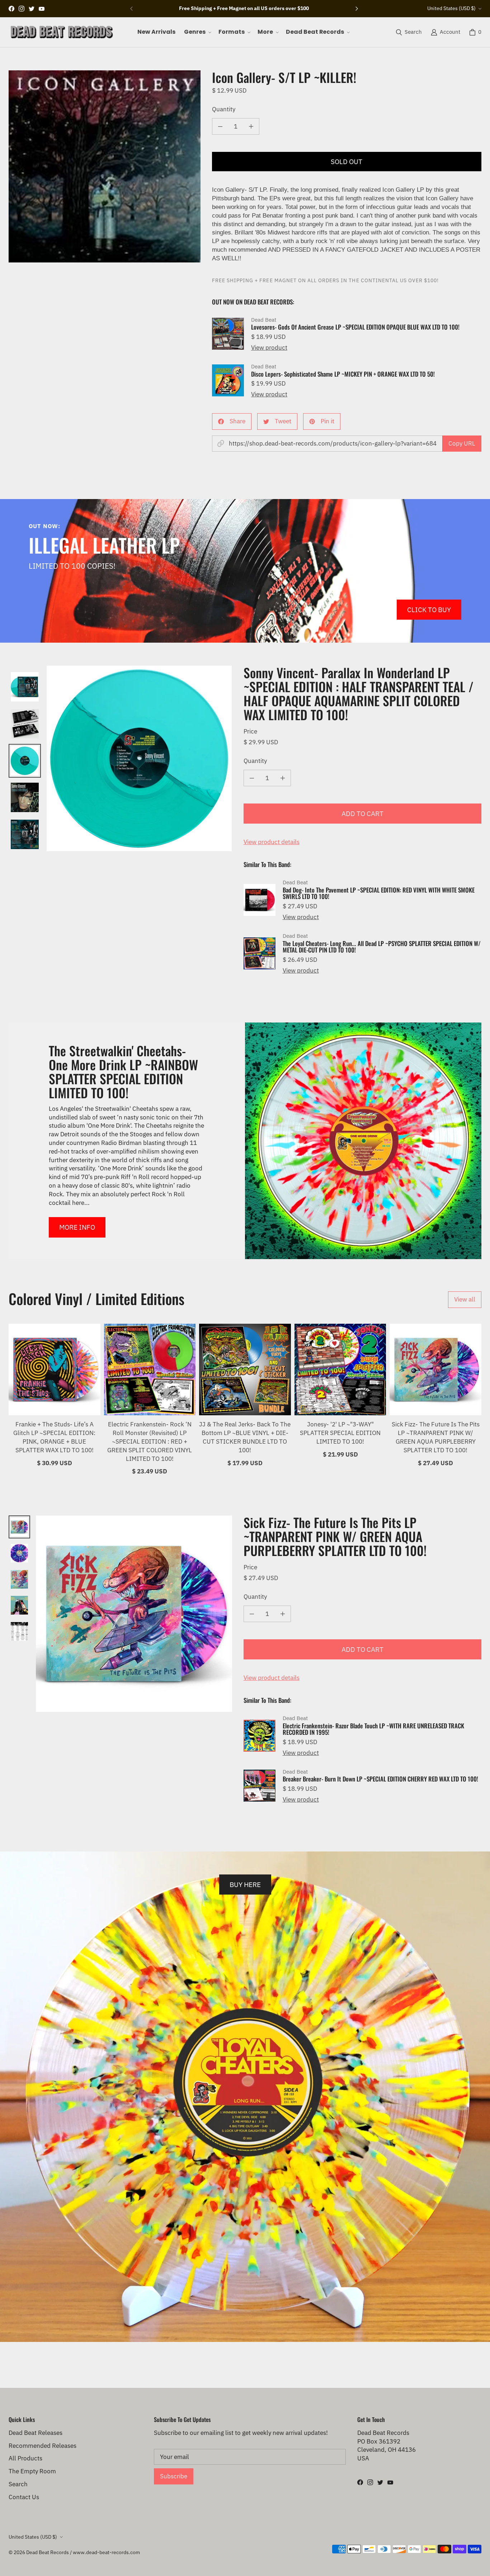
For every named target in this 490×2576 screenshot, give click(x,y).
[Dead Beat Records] (62, 32)
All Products (25, 2458)
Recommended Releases (43, 2446)
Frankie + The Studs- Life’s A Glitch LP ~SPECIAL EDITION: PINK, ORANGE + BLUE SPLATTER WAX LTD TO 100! (54, 1437)
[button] (197, 32)
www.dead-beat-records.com (106, 2552)
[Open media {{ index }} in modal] (105, 166)
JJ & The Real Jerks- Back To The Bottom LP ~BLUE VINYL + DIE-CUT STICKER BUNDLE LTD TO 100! (245, 1437)
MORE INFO (77, 1227)
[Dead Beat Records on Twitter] (32, 9)
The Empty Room (32, 2471)
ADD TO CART (362, 813)
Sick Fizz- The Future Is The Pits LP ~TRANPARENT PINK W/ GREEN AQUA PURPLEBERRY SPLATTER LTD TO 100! (436, 1437)
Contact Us (24, 2497)
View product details (272, 842)
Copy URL (462, 443)
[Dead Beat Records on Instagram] (22, 9)
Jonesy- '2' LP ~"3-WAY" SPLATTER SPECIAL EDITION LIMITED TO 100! (340, 1433)
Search (18, 2484)
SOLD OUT (347, 161)
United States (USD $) (451, 8)
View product (269, 348)
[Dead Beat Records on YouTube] (42, 9)
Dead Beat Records (48, 2552)
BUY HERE (245, 1884)
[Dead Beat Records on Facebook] (11, 9)
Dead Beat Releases (36, 2433)
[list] (105, 166)
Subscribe (174, 2476)
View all (465, 1299)
